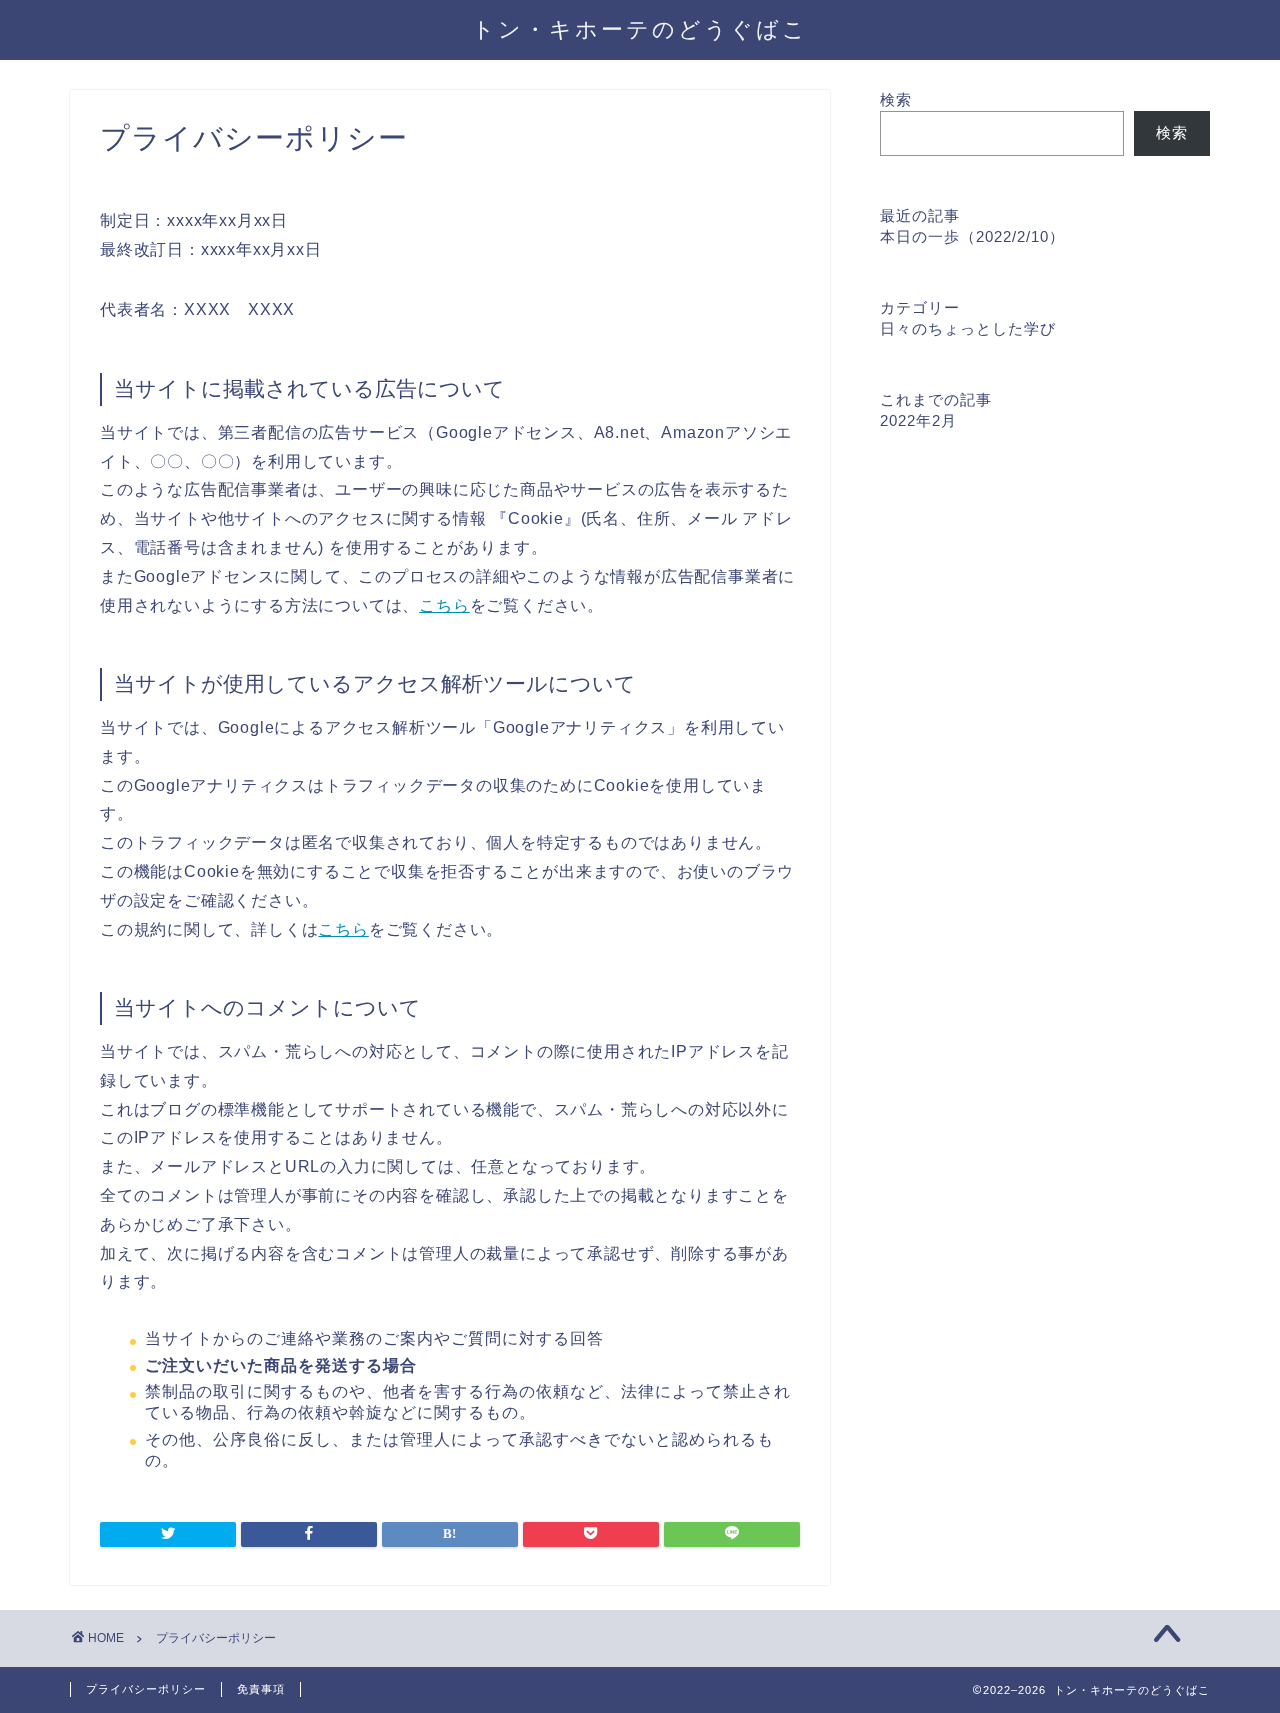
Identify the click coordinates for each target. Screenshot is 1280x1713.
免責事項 (261, 1689)
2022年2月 (918, 420)
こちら (444, 605)
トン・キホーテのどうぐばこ (640, 28)
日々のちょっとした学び (968, 328)
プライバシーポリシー (146, 1689)
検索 (896, 99)
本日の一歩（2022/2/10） (972, 236)
